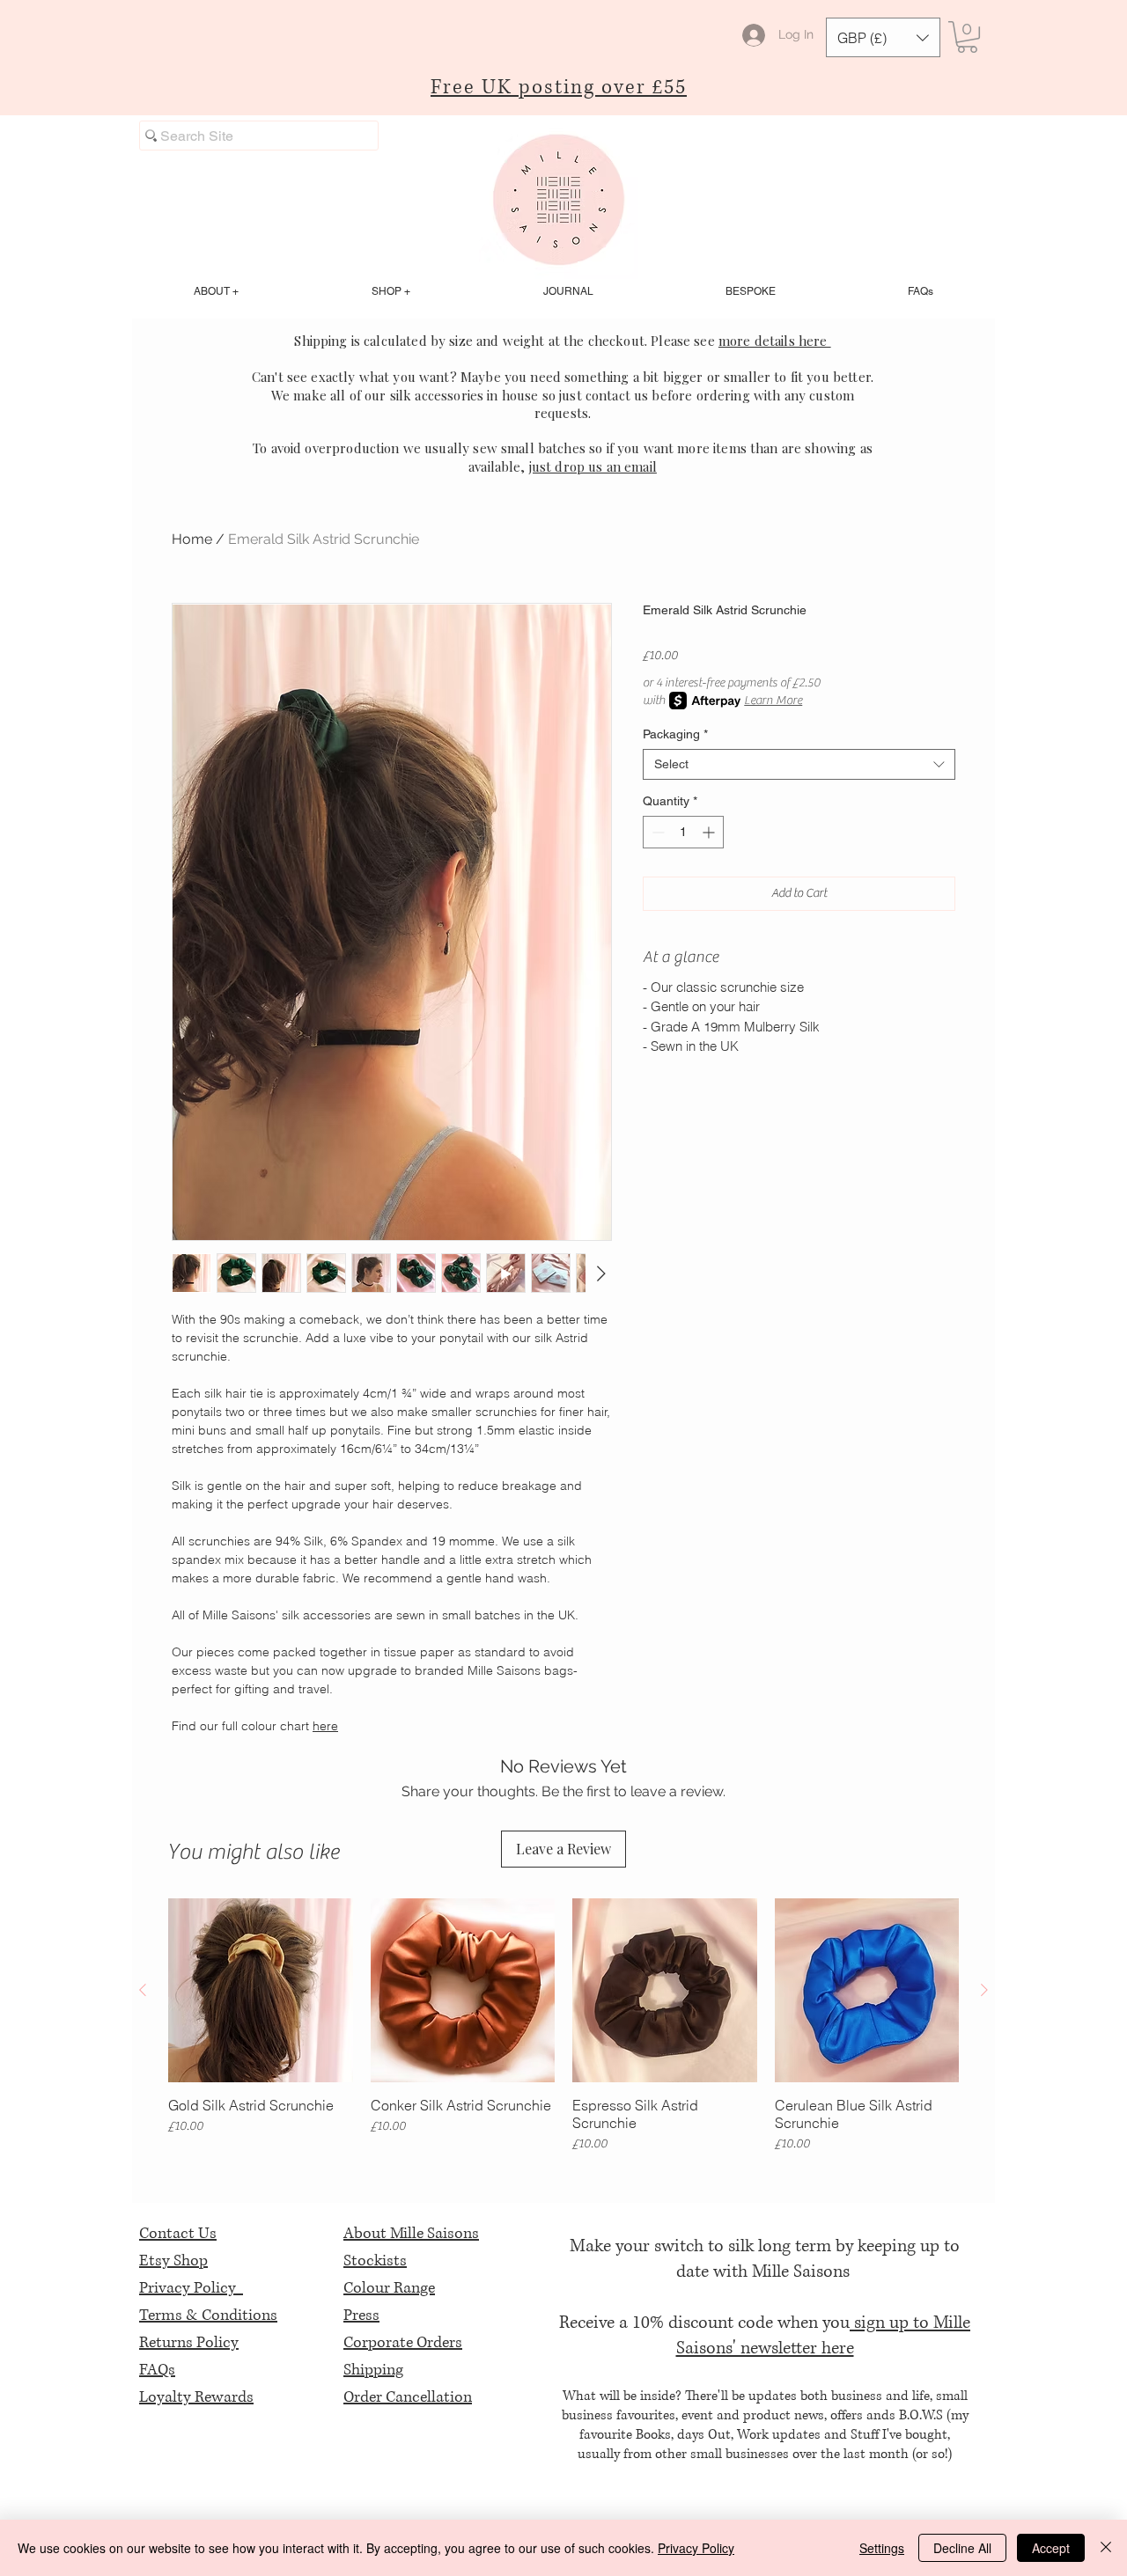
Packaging (675, 734)
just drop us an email (593, 466)
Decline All (962, 2548)
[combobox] (799, 764)
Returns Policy (189, 2343)
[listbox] (883, 37)
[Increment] (710, 832)
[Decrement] (656, 832)
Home (192, 539)
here (325, 1726)
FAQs (157, 2370)
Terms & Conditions (208, 2315)
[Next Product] (984, 1990)
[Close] (1106, 2548)
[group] (563, 2026)
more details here (775, 341)
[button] (883, 37)
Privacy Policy (191, 2288)
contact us (617, 395)
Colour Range (389, 2288)
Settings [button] (882, 2548)
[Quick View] (261, 1991)
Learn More (773, 701)
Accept (1051, 2548)
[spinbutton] (683, 832)
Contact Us (178, 2234)
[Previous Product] (143, 1990)
